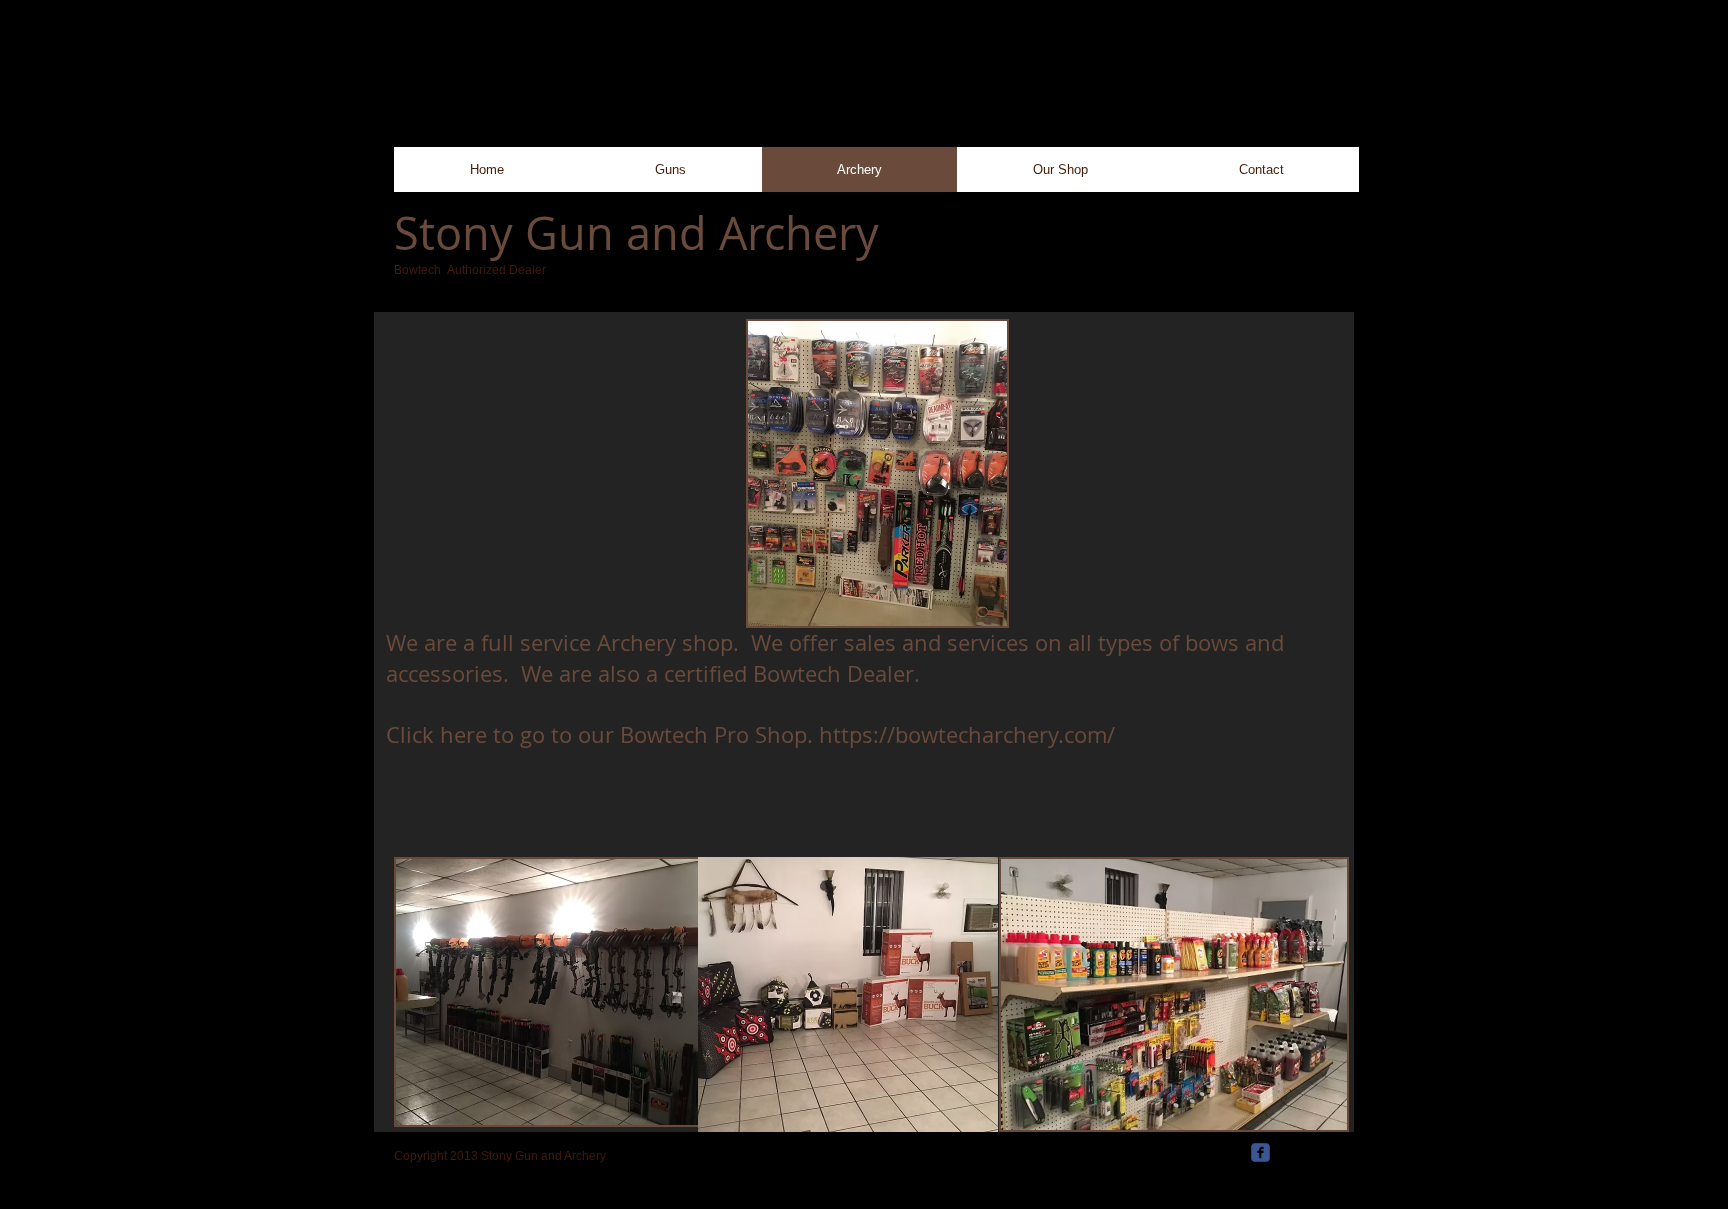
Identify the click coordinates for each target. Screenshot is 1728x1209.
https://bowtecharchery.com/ (967, 734)
